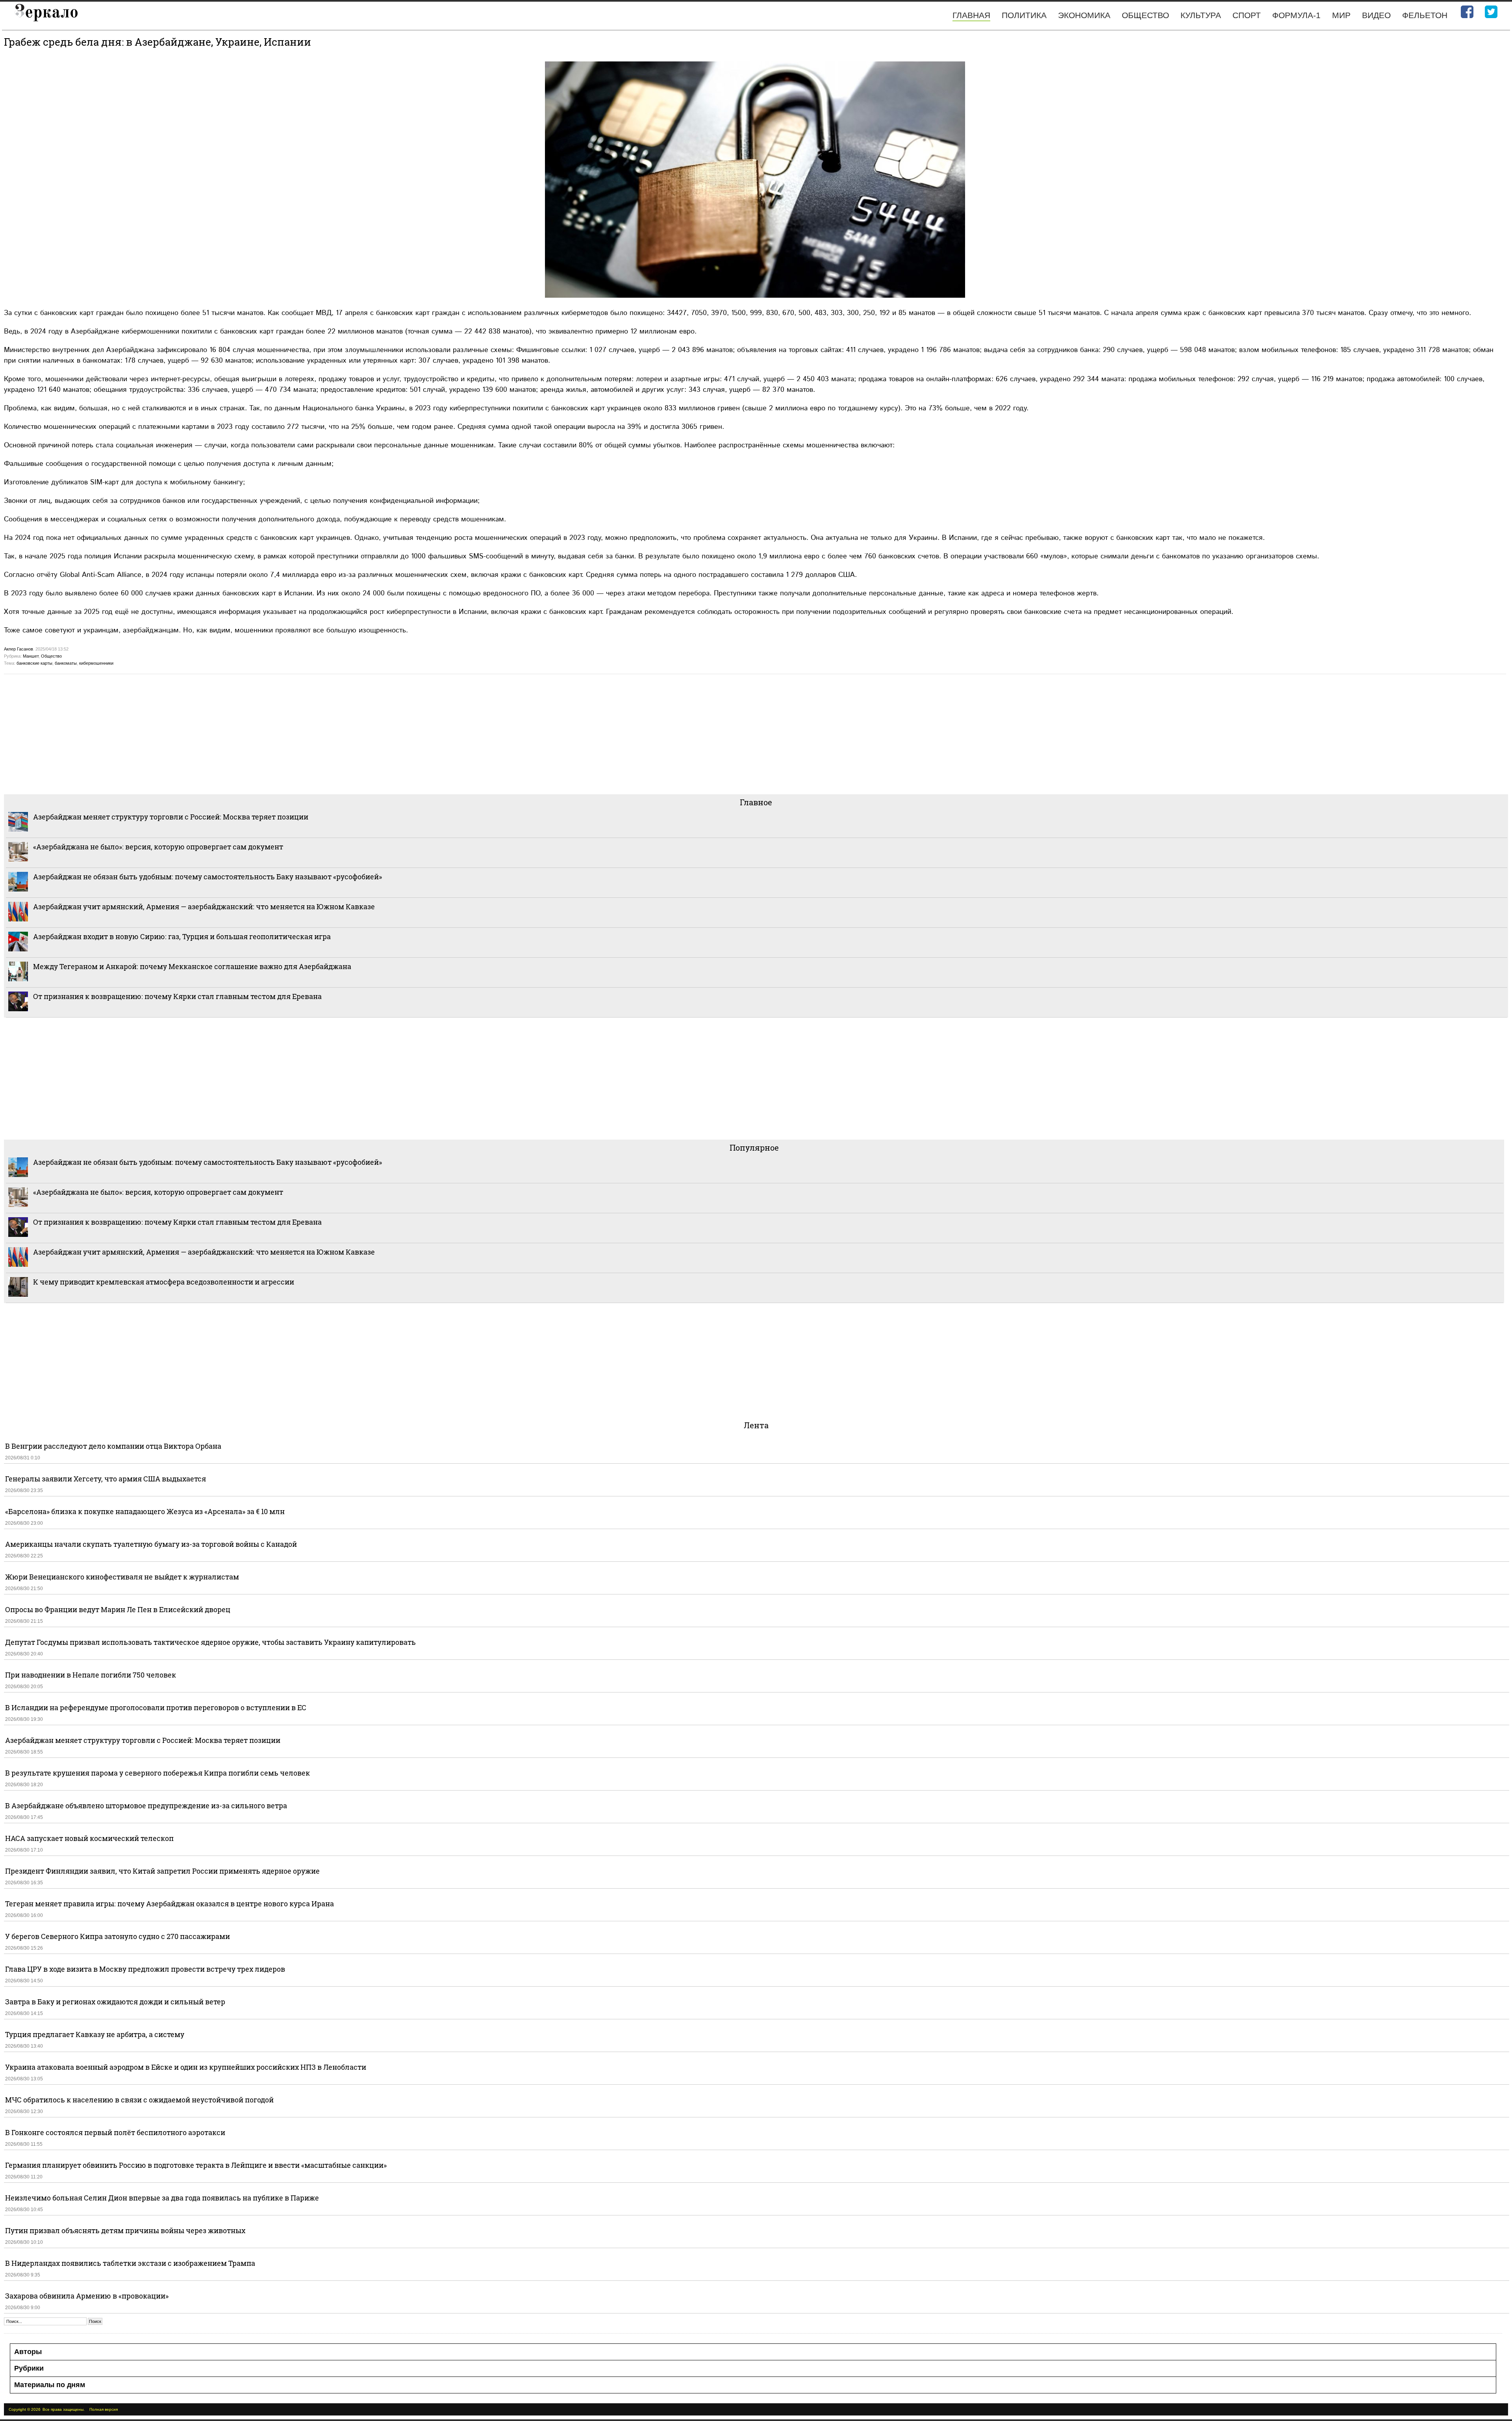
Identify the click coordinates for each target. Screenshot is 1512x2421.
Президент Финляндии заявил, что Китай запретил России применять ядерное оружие (162, 1871)
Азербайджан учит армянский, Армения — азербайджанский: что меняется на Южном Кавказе (204, 906)
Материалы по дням (50, 2385)
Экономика (1084, 15)
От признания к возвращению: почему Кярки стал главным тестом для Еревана (177, 996)
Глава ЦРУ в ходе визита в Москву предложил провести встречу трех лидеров (145, 1969)
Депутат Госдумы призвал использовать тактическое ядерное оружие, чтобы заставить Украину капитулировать (210, 1642)
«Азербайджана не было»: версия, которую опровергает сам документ (158, 847)
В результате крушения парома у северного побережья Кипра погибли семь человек (157, 1773)
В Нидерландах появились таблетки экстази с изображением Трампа (130, 2263)
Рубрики (29, 2368)
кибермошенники (96, 663)
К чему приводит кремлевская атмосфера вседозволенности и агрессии (164, 1282)
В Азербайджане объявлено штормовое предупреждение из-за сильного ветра (146, 1806)
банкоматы (66, 663)
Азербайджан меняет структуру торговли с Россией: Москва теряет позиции (171, 817)
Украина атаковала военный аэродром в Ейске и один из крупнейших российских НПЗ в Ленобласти (186, 2067)
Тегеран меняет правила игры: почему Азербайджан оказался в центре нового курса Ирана (170, 1904)
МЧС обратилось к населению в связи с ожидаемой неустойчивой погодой (139, 2100)
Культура (1201, 15)
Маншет (31, 656)
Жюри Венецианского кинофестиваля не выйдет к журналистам (122, 1577)
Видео (1376, 15)
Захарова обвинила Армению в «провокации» (87, 2296)
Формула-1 (1296, 15)
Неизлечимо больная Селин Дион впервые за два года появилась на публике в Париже (162, 2198)
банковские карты (34, 663)
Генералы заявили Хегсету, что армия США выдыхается (106, 1479)
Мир (1341, 15)
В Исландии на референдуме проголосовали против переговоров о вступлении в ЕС (156, 1707)
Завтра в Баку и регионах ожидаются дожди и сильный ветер (115, 2002)
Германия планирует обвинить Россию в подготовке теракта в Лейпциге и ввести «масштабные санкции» (196, 2165)
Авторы (28, 2352)
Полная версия (104, 2409)
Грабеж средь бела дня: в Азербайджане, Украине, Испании (157, 42)
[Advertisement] (240, 733)
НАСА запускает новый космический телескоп (89, 1838)
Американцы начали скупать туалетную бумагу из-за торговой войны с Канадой (151, 1544)
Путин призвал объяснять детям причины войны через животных (125, 2230)
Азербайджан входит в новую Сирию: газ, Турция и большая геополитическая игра (182, 936)
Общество (1145, 15)
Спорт (1247, 15)
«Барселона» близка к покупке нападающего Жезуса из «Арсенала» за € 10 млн (145, 1511)
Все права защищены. (64, 2409)
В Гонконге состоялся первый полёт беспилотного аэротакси (115, 2132)
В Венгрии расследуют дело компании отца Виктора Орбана (113, 1446)
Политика (1024, 15)
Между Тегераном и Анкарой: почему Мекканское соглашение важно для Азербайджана (192, 966)
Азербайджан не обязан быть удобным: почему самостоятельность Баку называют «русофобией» (208, 877)
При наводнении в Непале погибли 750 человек (91, 1675)
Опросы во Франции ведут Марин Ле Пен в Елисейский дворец (118, 1609)
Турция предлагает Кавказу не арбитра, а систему (95, 2034)
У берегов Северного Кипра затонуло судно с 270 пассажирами (118, 1936)
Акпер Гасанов (19, 649)
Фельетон (1425, 15)
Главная (971, 15)
